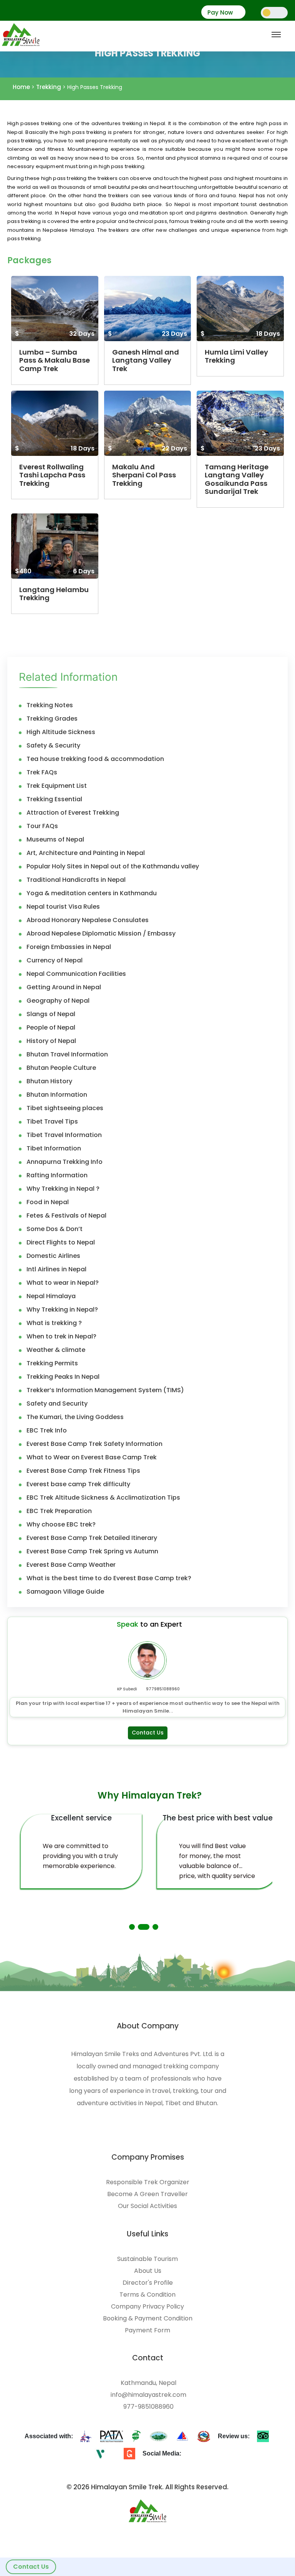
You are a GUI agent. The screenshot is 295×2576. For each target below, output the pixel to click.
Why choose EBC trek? (61, 1525)
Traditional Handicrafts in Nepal (76, 880)
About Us (148, 2271)
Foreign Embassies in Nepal (69, 947)
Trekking (49, 87)
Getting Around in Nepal (64, 987)
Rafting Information (57, 1175)
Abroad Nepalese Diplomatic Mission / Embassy (101, 934)
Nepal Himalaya (51, 1296)
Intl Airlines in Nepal (56, 1269)
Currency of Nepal (55, 960)
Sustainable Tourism (147, 2259)
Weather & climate (56, 1350)
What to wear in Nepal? (63, 1283)
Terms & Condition (147, 2295)
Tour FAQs (42, 826)
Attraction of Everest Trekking (73, 813)
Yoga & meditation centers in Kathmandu (92, 893)
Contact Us (31, 2567)
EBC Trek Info (47, 1431)
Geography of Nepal (58, 1001)
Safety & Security (53, 746)
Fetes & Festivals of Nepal (66, 1216)
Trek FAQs (42, 772)
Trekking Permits (52, 1363)
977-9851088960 (148, 2407)
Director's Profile (148, 2283)
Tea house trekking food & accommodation (95, 759)
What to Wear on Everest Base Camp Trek (92, 1457)
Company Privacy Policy (147, 2307)
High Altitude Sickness (61, 732)
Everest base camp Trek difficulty (78, 1484)
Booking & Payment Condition (148, 2319)
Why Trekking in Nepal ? (63, 1189)
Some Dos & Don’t (55, 1229)
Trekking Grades (52, 719)
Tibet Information (54, 1149)
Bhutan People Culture (61, 1068)
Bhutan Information (57, 1095)
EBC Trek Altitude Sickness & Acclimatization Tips (103, 1498)
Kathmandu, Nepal (148, 2383)
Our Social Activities (147, 2206)
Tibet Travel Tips (52, 1122)
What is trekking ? (54, 1323)
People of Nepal (51, 1028)
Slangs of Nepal (51, 1014)
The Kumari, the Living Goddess (75, 1417)
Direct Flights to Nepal (61, 1243)
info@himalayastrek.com (148, 2395)
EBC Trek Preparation (59, 1511)
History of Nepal (51, 1041)
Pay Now (220, 13)
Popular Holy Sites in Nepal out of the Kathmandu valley (113, 866)
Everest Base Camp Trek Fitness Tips (83, 1471)
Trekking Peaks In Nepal (63, 1377)
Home (21, 87)
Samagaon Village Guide (65, 1592)
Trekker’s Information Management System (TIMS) (105, 1390)
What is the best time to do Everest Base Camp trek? (109, 1578)
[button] (132, 1927)
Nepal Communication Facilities (76, 974)
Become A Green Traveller (147, 2194)
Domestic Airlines (53, 1256)
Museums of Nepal (55, 840)
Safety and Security (57, 1404)
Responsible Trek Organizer (148, 2182)
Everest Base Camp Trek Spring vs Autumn (92, 1551)
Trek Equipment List (57, 786)
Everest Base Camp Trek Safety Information (94, 1444)
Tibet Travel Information (64, 1135)
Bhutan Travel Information (67, 1054)
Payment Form (147, 2330)
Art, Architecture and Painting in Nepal (86, 853)
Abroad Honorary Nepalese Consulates (88, 920)
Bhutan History (49, 1081)
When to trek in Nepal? (61, 1337)
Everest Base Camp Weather (71, 1565)
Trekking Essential (54, 799)
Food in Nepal (48, 1202)
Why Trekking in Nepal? (62, 1310)
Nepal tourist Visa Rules (63, 907)
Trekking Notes (50, 705)
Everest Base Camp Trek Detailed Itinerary (92, 1538)
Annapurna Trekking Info (65, 1162)
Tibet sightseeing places (65, 1108)
